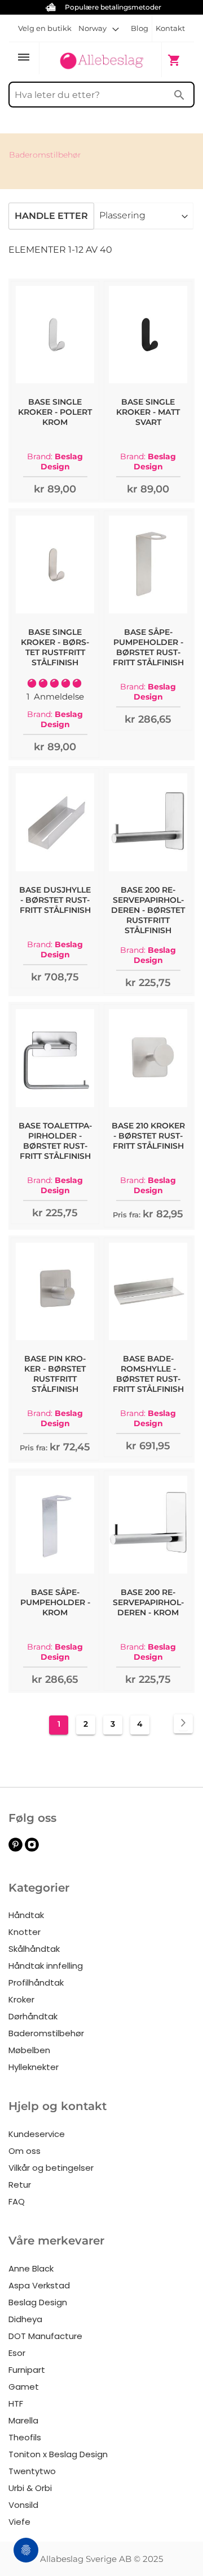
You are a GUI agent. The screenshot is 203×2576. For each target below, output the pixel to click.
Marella (23, 2420)
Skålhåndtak (34, 1949)
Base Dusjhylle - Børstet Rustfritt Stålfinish (55, 900)
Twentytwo (32, 2471)
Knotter (25, 1932)
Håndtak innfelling (46, 1966)
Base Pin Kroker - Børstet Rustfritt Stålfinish (55, 1374)
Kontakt (170, 28)
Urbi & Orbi (30, 2488)
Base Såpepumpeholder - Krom (55, 1602)
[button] (99, 28)
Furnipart (27, 2370)
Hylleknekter (34, 2067)
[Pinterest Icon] (16, 1849)
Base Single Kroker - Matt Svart (148, 412)
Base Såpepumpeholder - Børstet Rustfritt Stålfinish (148, 647)
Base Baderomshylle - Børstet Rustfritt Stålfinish (148, 1374)
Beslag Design (38, 2302)
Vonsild (23, 2505)
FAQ (17, 2201)
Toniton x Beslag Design (58, 2454)
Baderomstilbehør (46, 2033)
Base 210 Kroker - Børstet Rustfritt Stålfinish (148, 1136)
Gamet (24, 2387)
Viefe (19, 2522)
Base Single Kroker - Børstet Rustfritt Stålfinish (55, 647)
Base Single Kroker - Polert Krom (55, 412)
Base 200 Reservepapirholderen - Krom (148, 1602)
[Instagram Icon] (32, 1849)
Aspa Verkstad (39, 2285)
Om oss (25, 2151)
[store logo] (101, 59)
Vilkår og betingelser (51, 2168)
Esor (17, 2353)
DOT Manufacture (45, 2336)
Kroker (21, 1999)
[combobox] (101, 95)
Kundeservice (37, 2134)
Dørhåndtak (33, 2016)
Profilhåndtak (36, 1983)
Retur (20, 2185)
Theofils (25, 2437)
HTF (16, 2403)
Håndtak (26, 1915)
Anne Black (31, 2268)
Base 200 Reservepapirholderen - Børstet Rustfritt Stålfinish (148, 910)
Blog (140, 28)
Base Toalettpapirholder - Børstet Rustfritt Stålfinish (55, 1141)
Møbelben (29, 2050)
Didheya (25, 2319)
